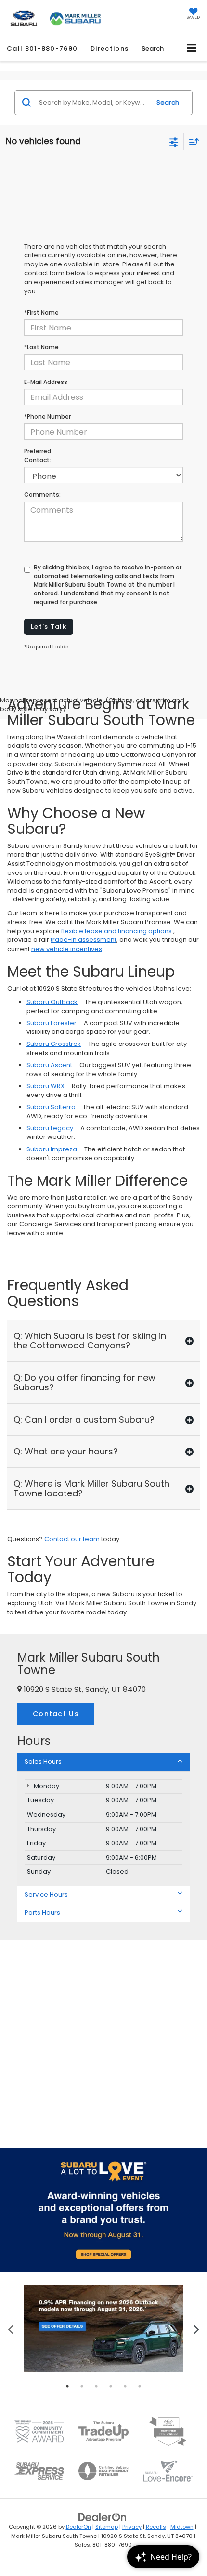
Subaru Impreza (52, 1149)
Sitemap (107, 2527)
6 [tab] (140, 2386)
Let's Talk (49, 627)
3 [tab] (96, 2386)
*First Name (41, 312)
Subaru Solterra (51, 1107)
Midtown (182, 2527)
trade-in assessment (84, 940)
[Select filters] (174, 141)
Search (168, 102)
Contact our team (72, 1539)
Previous (11, 2329)
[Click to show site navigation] (192, 48)
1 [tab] (67, 2386)
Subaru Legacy (50, 1128)
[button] (42, 48)
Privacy (132, 2527)
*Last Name (41, 347)
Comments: (42, 495)
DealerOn (78, 2527)
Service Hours (46, 1895)
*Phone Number (47, 416)
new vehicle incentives (67, 949)
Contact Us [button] (56, 1714)
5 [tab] (125, 2386)
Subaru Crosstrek (54, 1044)
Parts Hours (42, 1912)
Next (196, 2329)
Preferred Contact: (38, 456)
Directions (110, 48)
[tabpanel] (103, 2329)
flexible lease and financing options (117, 931)
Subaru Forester (52, 1023)
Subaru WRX (45, 1086)
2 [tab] (82, 2386)
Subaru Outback (52, 1002)
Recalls (156, 2527)
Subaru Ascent (49, 1065)
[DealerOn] (103, 2517)
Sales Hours (43, 1762)
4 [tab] (111, 2386)
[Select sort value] (192, 141)
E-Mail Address (46, 382)
